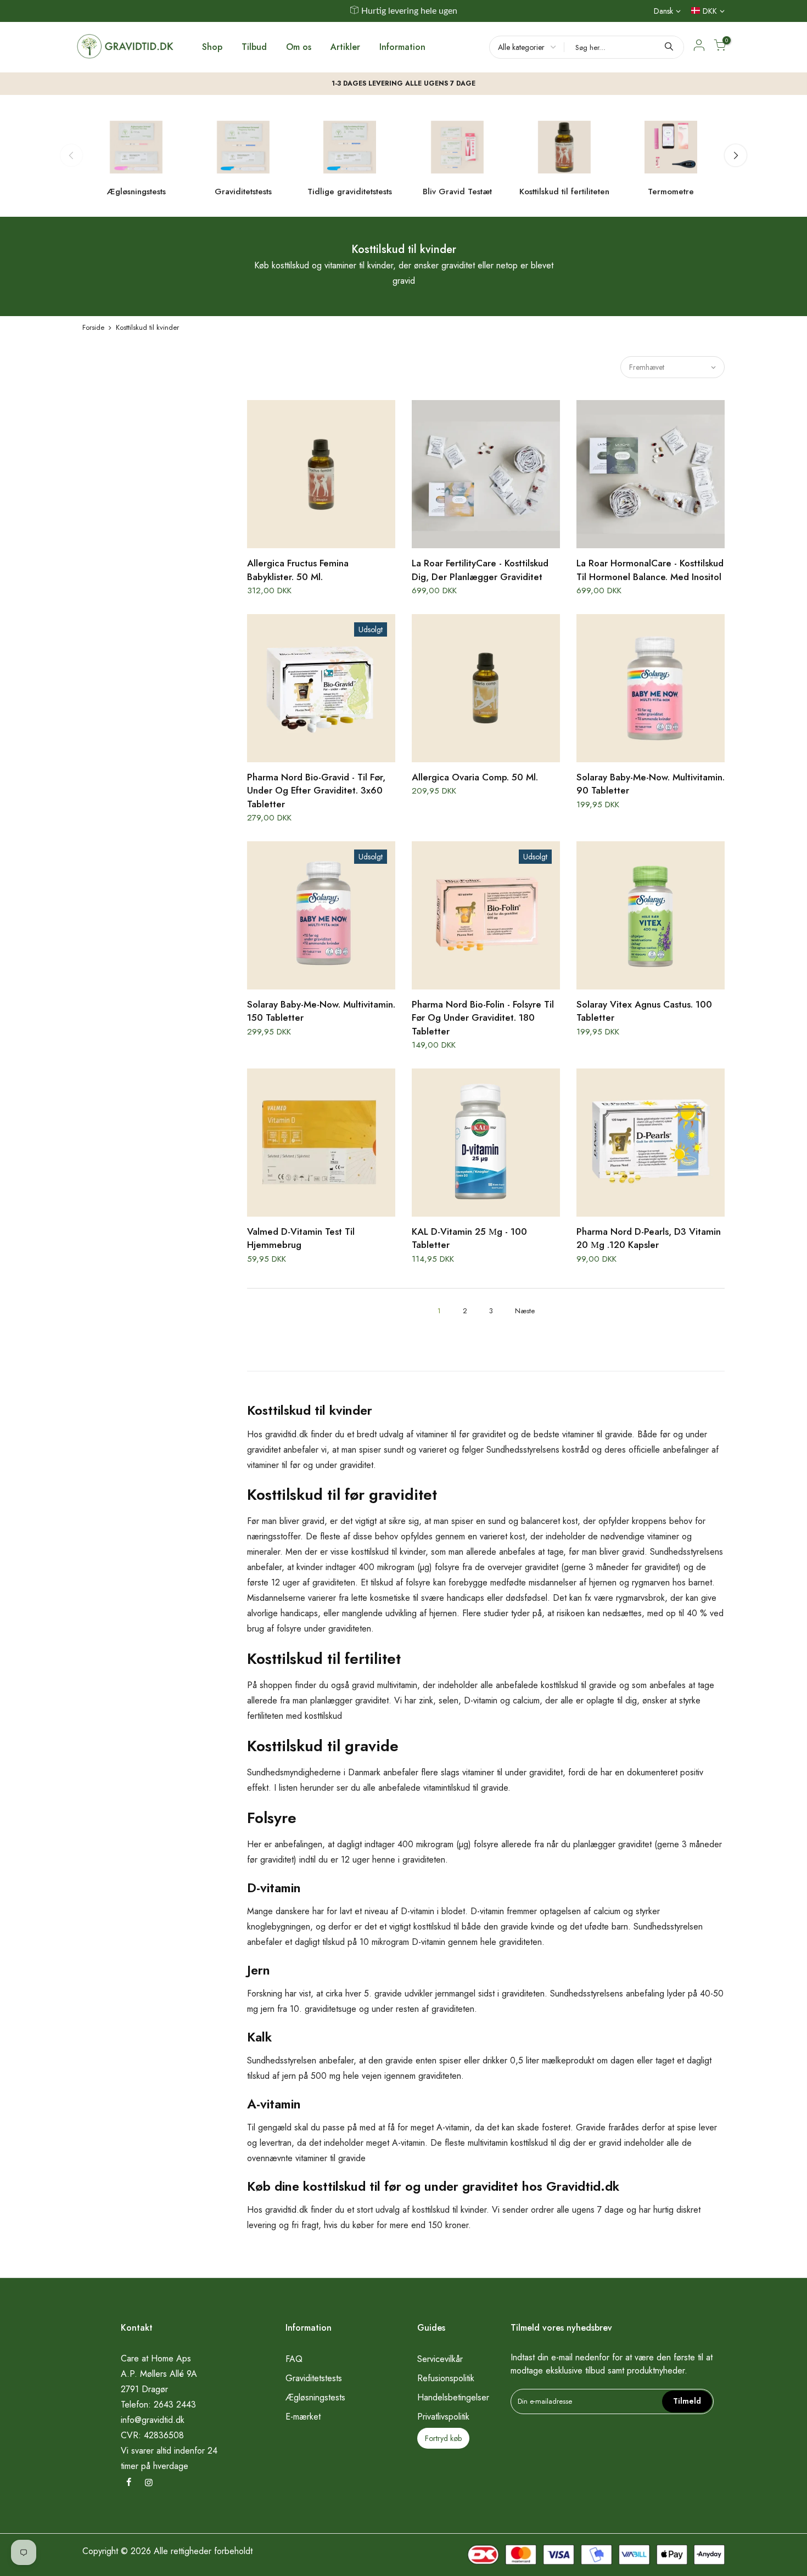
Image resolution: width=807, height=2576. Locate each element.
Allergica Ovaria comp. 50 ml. (475, 777)
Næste (525, 1311)
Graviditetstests (314, 2378)
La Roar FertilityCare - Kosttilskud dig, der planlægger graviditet (480, 570)
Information (402, 47)
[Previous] (71, 155)
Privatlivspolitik (443, 2417)
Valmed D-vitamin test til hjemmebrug (301, 1238)
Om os (299, 47)
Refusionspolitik (446, 2378)
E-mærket (303, 2417)
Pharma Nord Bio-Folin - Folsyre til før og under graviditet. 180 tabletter (483, 1018)
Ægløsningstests (315, 2397)
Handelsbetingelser (453, 2397)
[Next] (736, 155)
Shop (212, 47)
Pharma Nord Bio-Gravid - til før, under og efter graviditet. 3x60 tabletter (316, 791)
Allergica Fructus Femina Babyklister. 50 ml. (298, 570)
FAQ (294, 2359)
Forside (93, 327)
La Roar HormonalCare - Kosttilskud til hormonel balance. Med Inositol (650, 570)
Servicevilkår (440, 2359)
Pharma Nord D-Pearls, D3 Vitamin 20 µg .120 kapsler (649, 1238)
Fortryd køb (443, 2438)
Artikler (345, 47)
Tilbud (254, 47)
